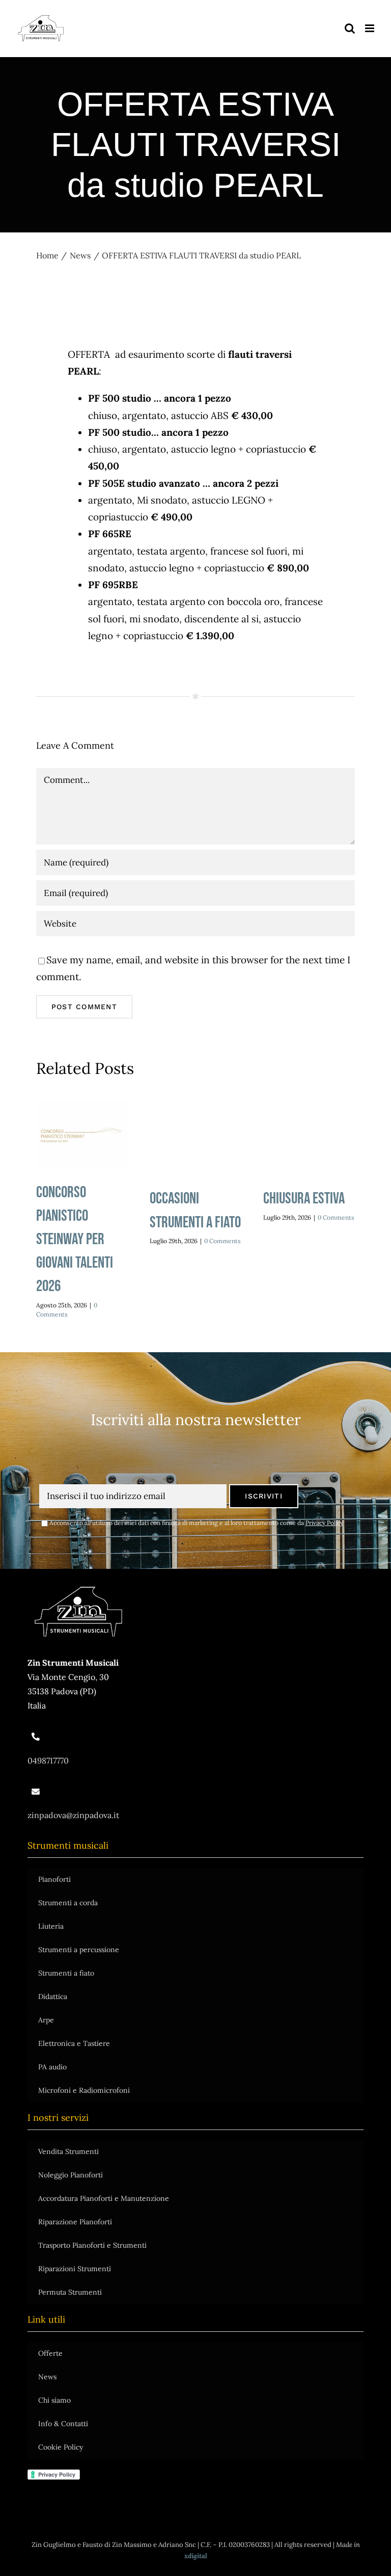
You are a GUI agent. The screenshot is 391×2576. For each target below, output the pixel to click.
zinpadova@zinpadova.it (73, 1815)
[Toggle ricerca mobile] (350, 28)
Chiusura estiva (304, 1199)
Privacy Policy (324, 1523)
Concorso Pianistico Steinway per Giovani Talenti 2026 (82, 1136)
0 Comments (222, 1241)
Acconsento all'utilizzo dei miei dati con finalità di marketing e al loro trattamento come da (196, 1523)
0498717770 (48, 1760)
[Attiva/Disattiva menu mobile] (370, 28)
